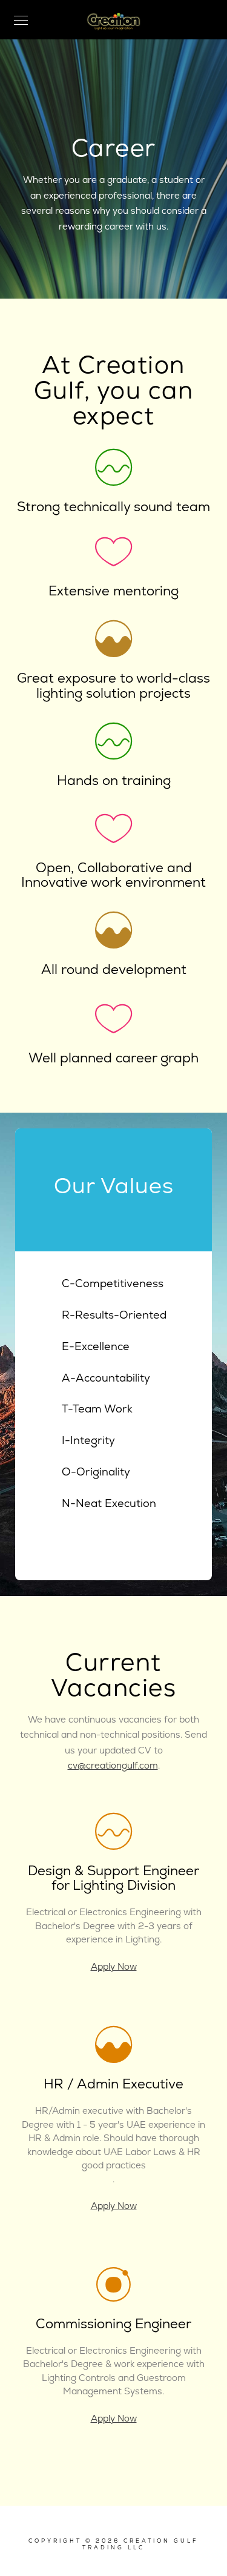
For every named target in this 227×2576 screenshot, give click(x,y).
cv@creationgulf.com (113, 1766)
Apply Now (114, 1967)
